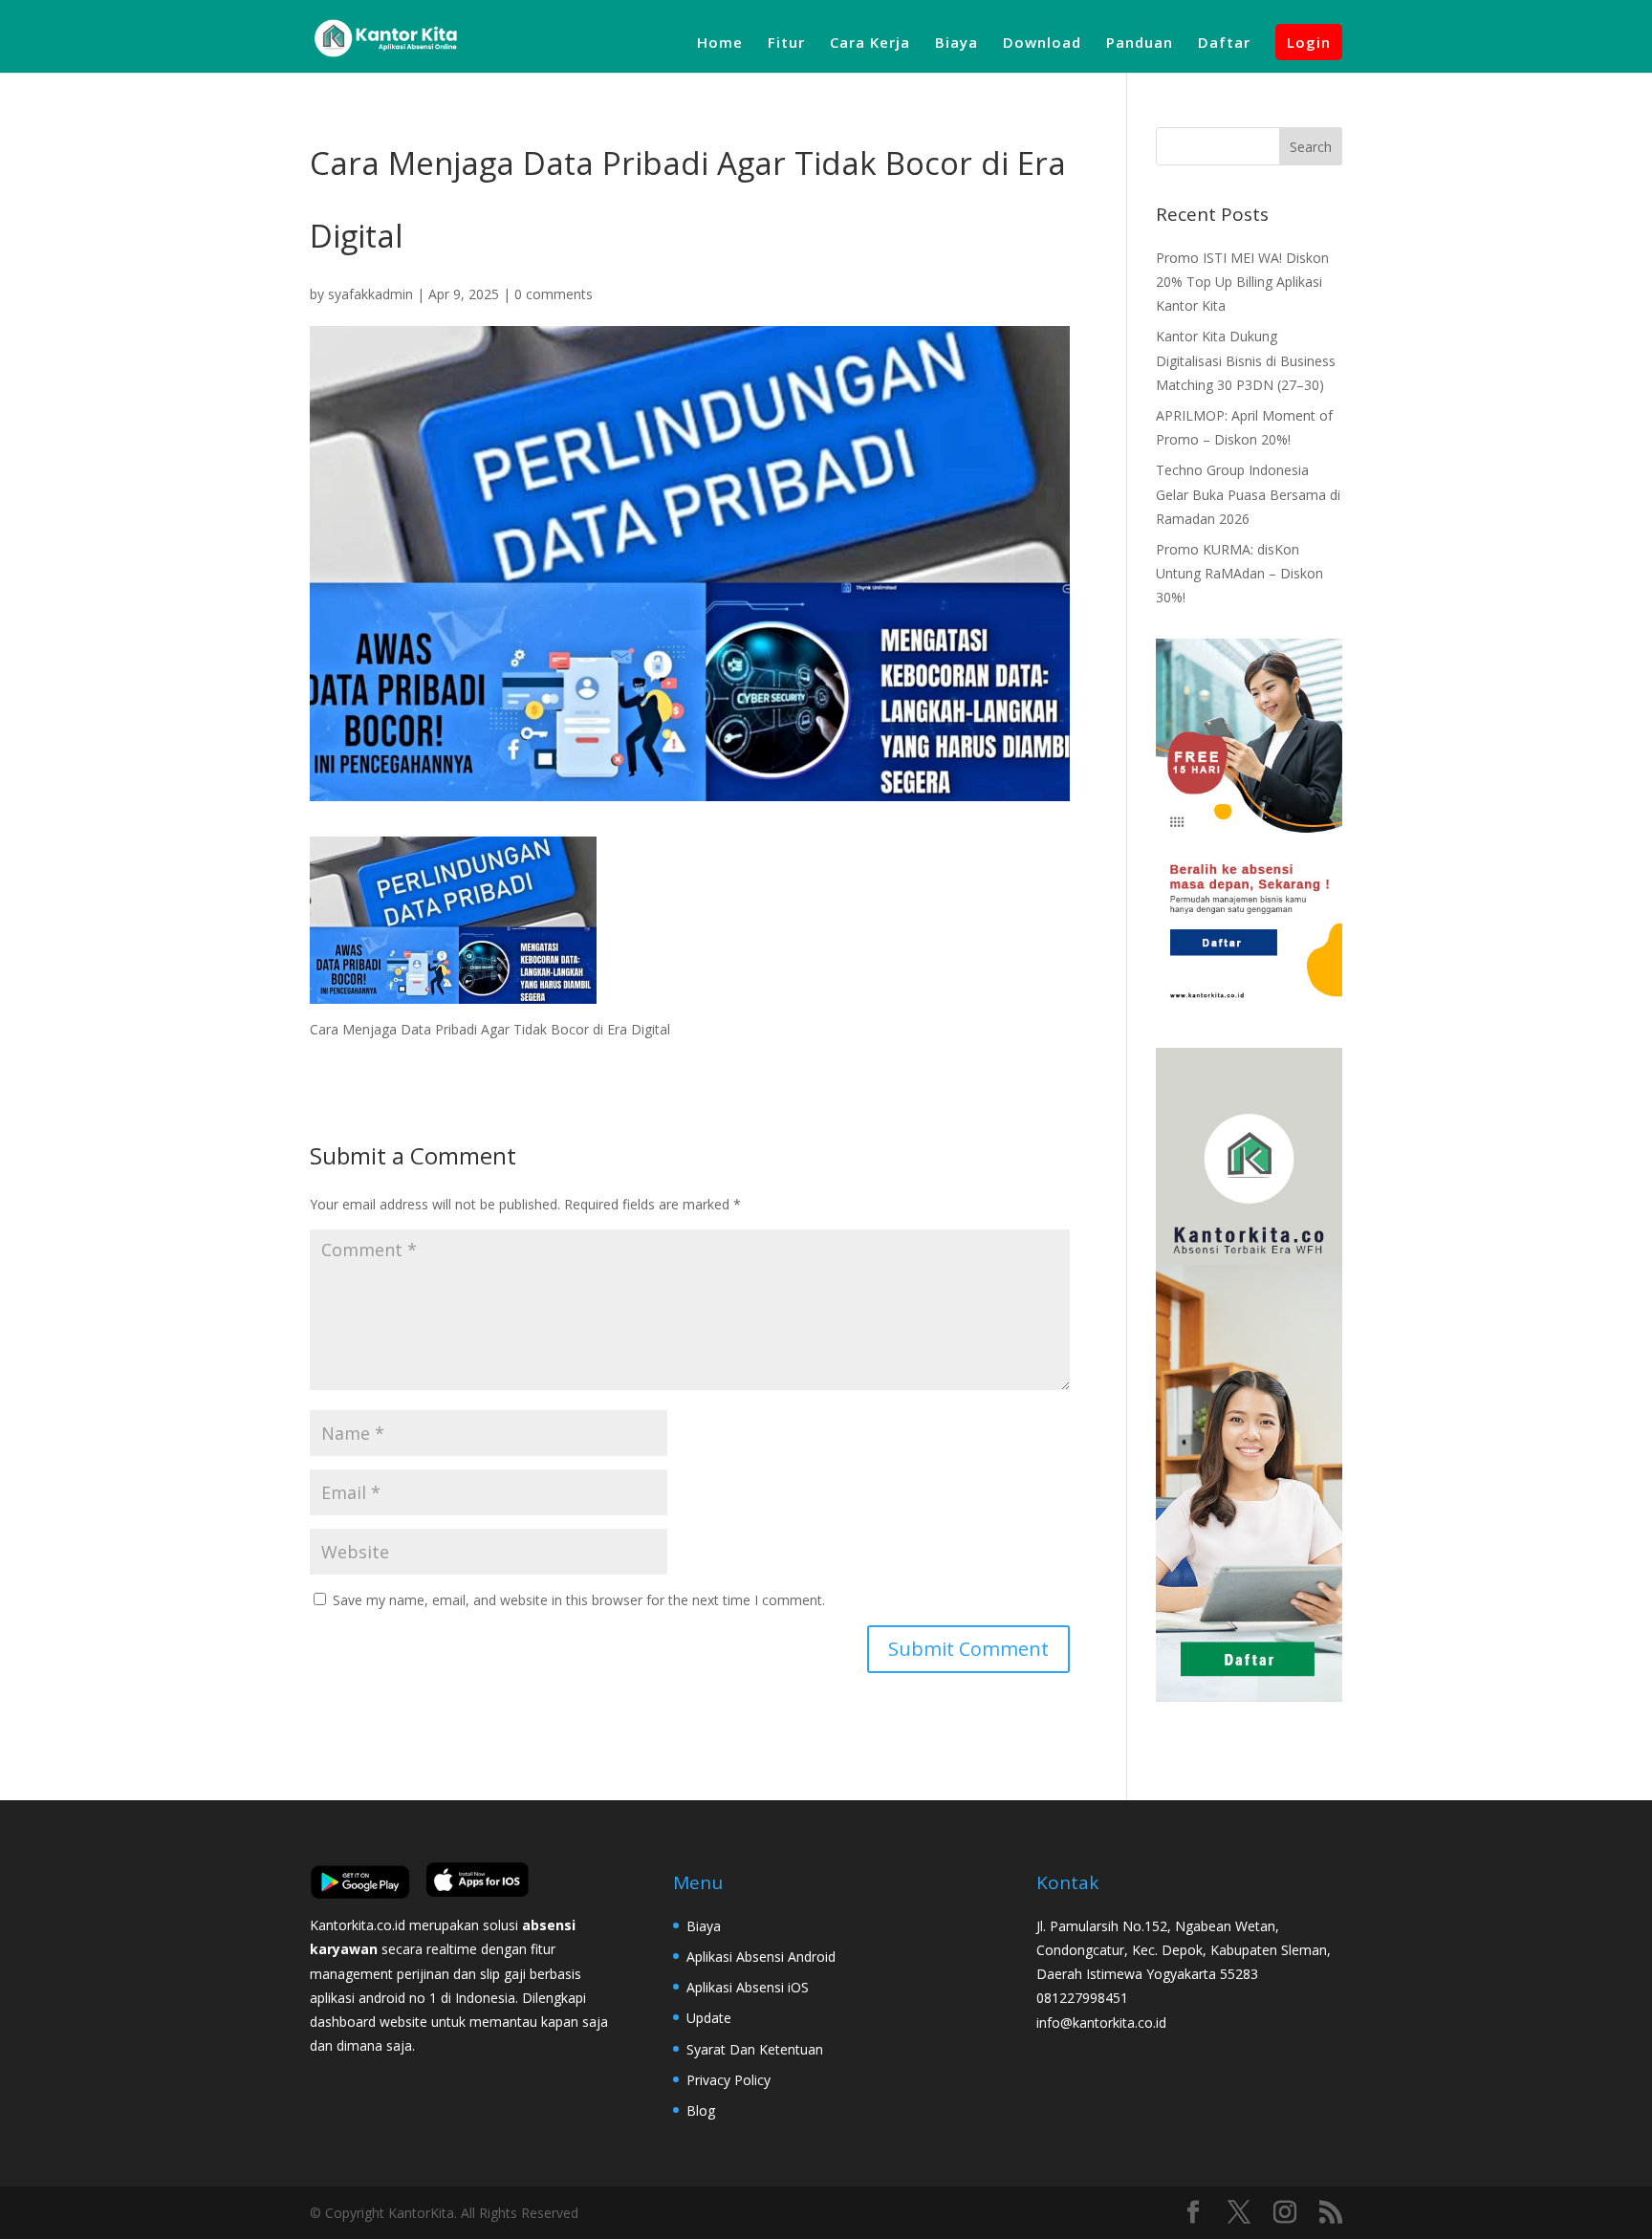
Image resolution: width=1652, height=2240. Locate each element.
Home (720, 43)
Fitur (786, 43)
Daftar (1224, 43)
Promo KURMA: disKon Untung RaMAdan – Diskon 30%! (1239, 573)
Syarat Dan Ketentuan (755, 2049)
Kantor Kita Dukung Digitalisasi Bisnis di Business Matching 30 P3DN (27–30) (1246, 360)
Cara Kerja (870, 43)
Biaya (956, 43)
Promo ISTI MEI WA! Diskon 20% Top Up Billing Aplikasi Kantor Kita (1242, 282)
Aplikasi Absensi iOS (748, 1987)
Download (1042, 43)
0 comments (554, 294)
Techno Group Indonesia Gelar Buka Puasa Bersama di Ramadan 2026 (1248, 494)
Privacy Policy (728, 2080)
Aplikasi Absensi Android (761, 1957)
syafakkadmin (370, 294)
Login (1309, 42)
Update (709, 2018)
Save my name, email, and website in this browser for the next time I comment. (579, 1600)
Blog (701, 2110)
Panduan (1140, 43)
